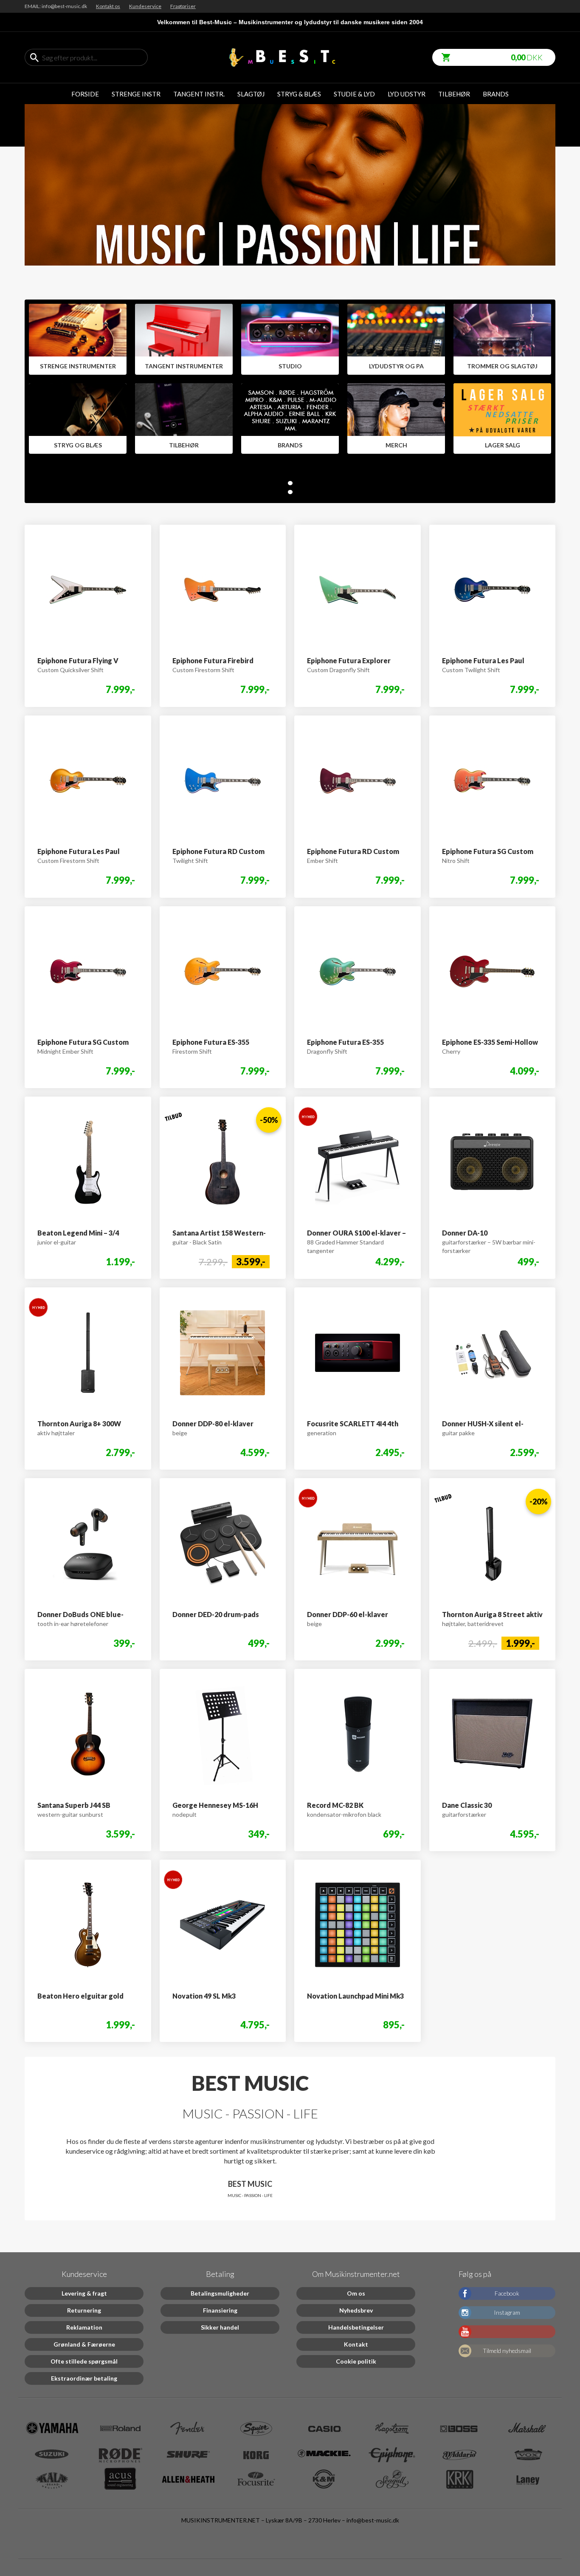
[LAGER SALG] (502, 419)
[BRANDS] (290, 419)
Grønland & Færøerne (84, 2344)
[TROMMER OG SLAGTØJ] (502, 339)
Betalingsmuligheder (220, 2293)
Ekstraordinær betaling (84, 2378)
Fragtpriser (183, 6)
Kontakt (356, 2344)
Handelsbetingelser (356, 2327)
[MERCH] (396, 419)
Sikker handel (220, 2327)
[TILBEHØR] (184, 419)
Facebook (507, 2293)
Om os (356, 2293)
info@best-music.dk (373, 2520)
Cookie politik (356, 2361)
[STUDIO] (290, 339)
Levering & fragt (84, 2293)
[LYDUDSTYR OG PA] (396, 339)
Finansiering (220, 2310)
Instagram (507, 2312)
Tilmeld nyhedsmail (507, 2351)
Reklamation (84, 2327)
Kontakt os (108, 6)
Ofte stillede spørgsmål (84, 2361)
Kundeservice (145, 6)
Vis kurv (443, 53)
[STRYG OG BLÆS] (78, 419)
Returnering (84, 2310)
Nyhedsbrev (356, 2310)
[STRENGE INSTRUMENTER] (78, 339)
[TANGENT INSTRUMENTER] (184, 339)
